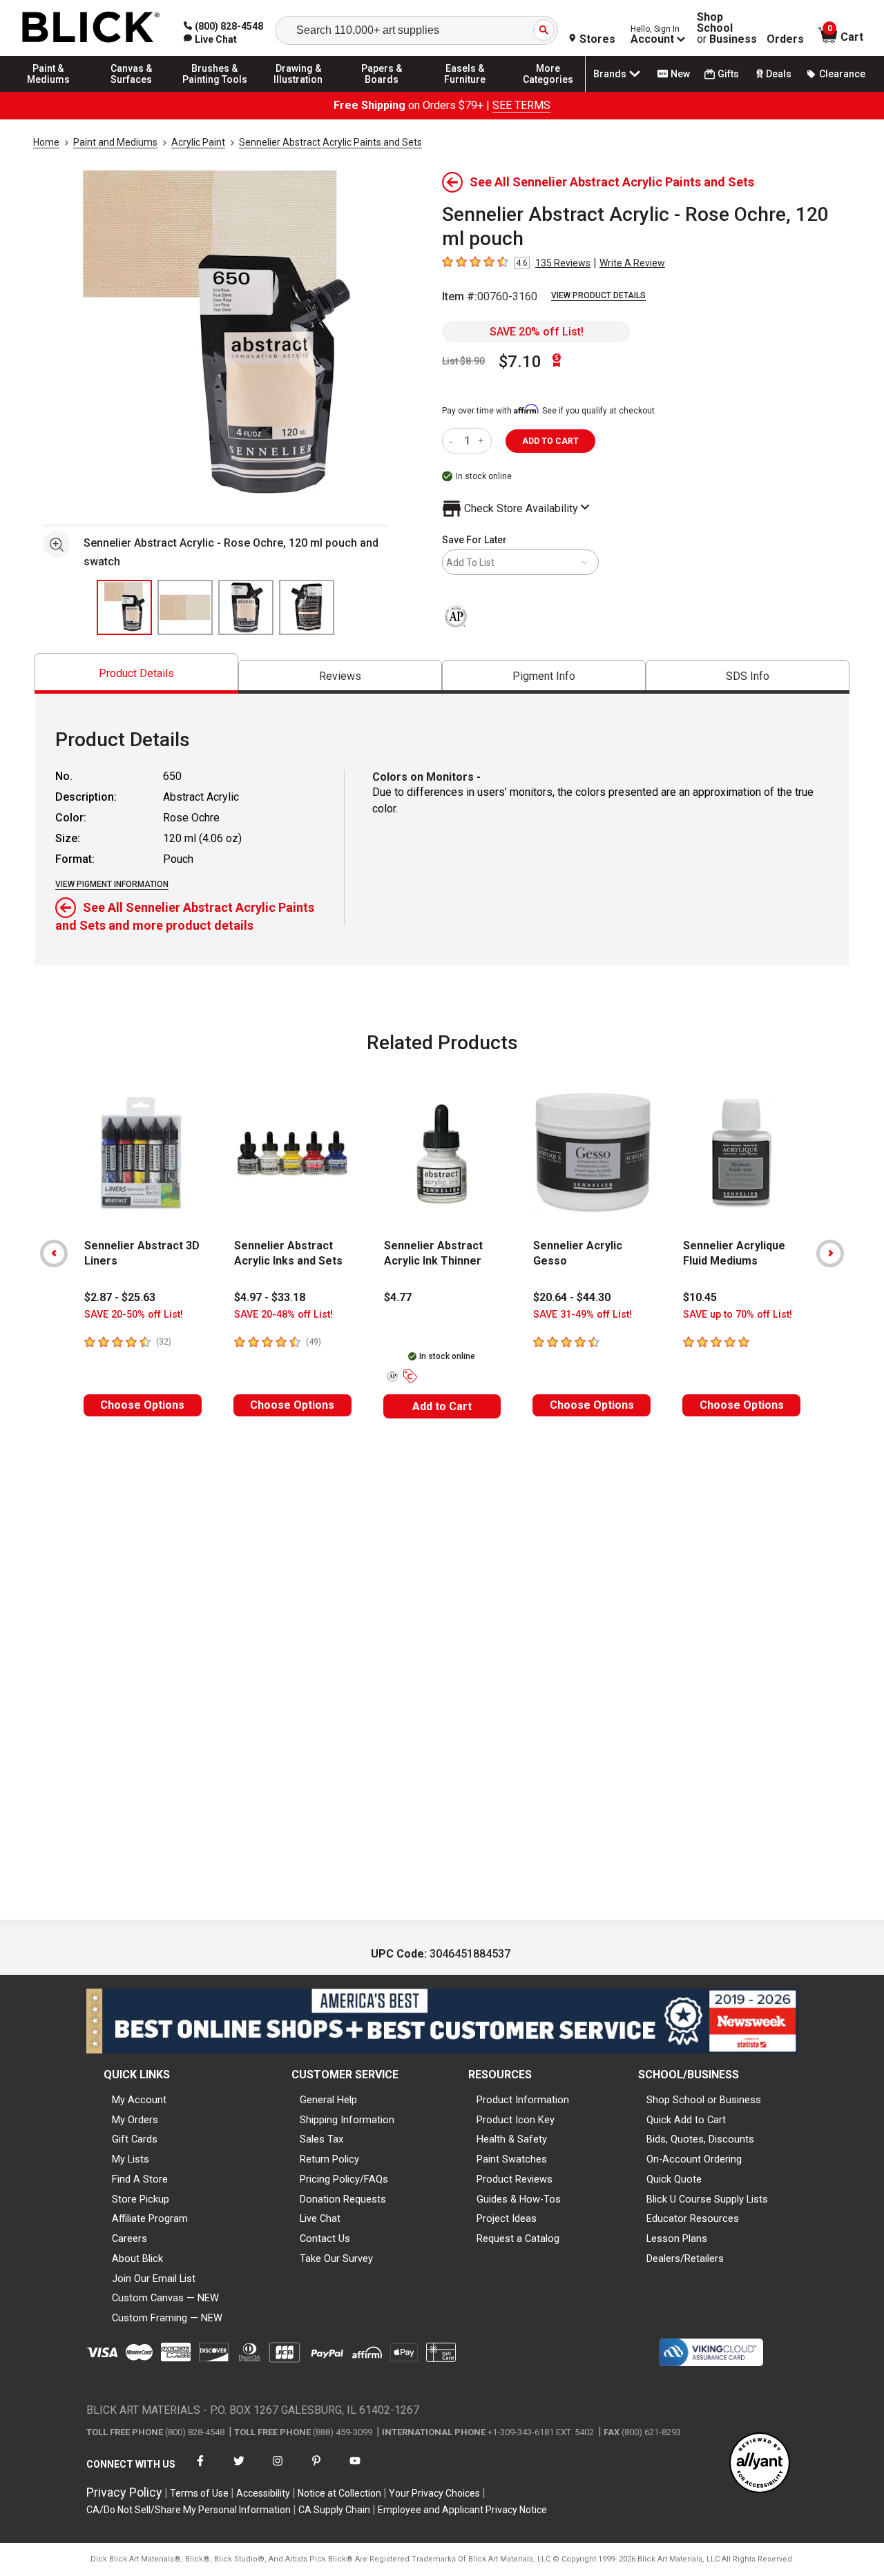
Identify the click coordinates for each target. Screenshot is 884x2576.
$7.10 (520, 362)
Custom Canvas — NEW (165, 2298)
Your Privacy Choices (434, 2493)
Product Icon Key (516, 2120)
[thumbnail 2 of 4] (185, 607)
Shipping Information (347, 2120)
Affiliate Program (150, 2218)
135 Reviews (563, 263)
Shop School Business (727, 28)
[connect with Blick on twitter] (239, 2469)
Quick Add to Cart (686, 2120)
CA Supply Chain (334, 2510)
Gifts (728, 74)
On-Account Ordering (694, 2159)
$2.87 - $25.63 (120, 1297)
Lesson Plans (677, 2238)
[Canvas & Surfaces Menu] (132, 91)
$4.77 (398, 1297)
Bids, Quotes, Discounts (700, 2139)
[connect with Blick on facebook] (200, 2469)
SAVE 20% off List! (537, 332)
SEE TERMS (521, 105)
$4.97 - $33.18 (270, 1297)
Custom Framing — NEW (167, 2318)
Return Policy (329, 2159)
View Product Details (598, 295)
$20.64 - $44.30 (572, 1297)
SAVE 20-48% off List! (284, 1315)
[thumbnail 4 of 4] (307, 607)
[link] (210, 39)
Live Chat (320, 2218)
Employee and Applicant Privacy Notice (462, 2510)
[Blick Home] (91, 28)
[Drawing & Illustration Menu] (298, 91)
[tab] (136, 673)
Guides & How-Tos (519, 2199)
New (680, 74)
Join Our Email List (154, 2279)
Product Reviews (515, 2179)
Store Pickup (141, 2199)
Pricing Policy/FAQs (344, 2179)
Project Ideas (507, 2218)
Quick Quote (674, 2179)
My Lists (131, 2159)
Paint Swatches (512, 2159)
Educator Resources (693, 2218)
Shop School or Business (704, 2100)
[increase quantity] (482, 441)
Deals (779, 74)
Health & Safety (512, 2139)
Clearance (842, 74)
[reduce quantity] (453, 441)
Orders (785, 39)
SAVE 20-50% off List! (134, 1315)
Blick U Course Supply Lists (707, 2199)
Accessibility (263, 2493)
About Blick (137, 2258)
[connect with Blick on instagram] (278, 2469)
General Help (328, 2100)
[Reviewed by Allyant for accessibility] (760, 2464)
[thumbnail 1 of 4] (124, 607)
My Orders (135, 2120)
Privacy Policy (124, 2492)
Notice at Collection (339, 2493)
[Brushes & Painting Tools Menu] (215, 91)
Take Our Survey (336, 2258)
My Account (139, 2100)
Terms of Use (199, 2493)
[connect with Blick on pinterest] (316, 2469)
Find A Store (140, 2179)
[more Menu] (548, 91)
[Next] (830, 1253)
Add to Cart (442, 1406)
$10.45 (700, 1297)
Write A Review (632, 263)
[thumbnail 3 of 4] (246, 607)
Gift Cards (135, 2139)
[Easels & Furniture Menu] (465, 91)
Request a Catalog (518, 2238)
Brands (610, 74)
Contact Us (325, 2238)
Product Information (523, 2100)
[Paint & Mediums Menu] (48, 91)
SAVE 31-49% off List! (583, 1315)
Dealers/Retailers (685, 2258)
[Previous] (54, 1253)
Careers (129, 2238)
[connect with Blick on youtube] (355, 2469)
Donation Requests (343, 2199)
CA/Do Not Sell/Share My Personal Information (189, 2510)
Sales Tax (321, 2139)
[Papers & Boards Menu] (382, 91)
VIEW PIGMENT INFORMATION (112, 884)
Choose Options (142, 1405)
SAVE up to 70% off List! (738, 1315)
